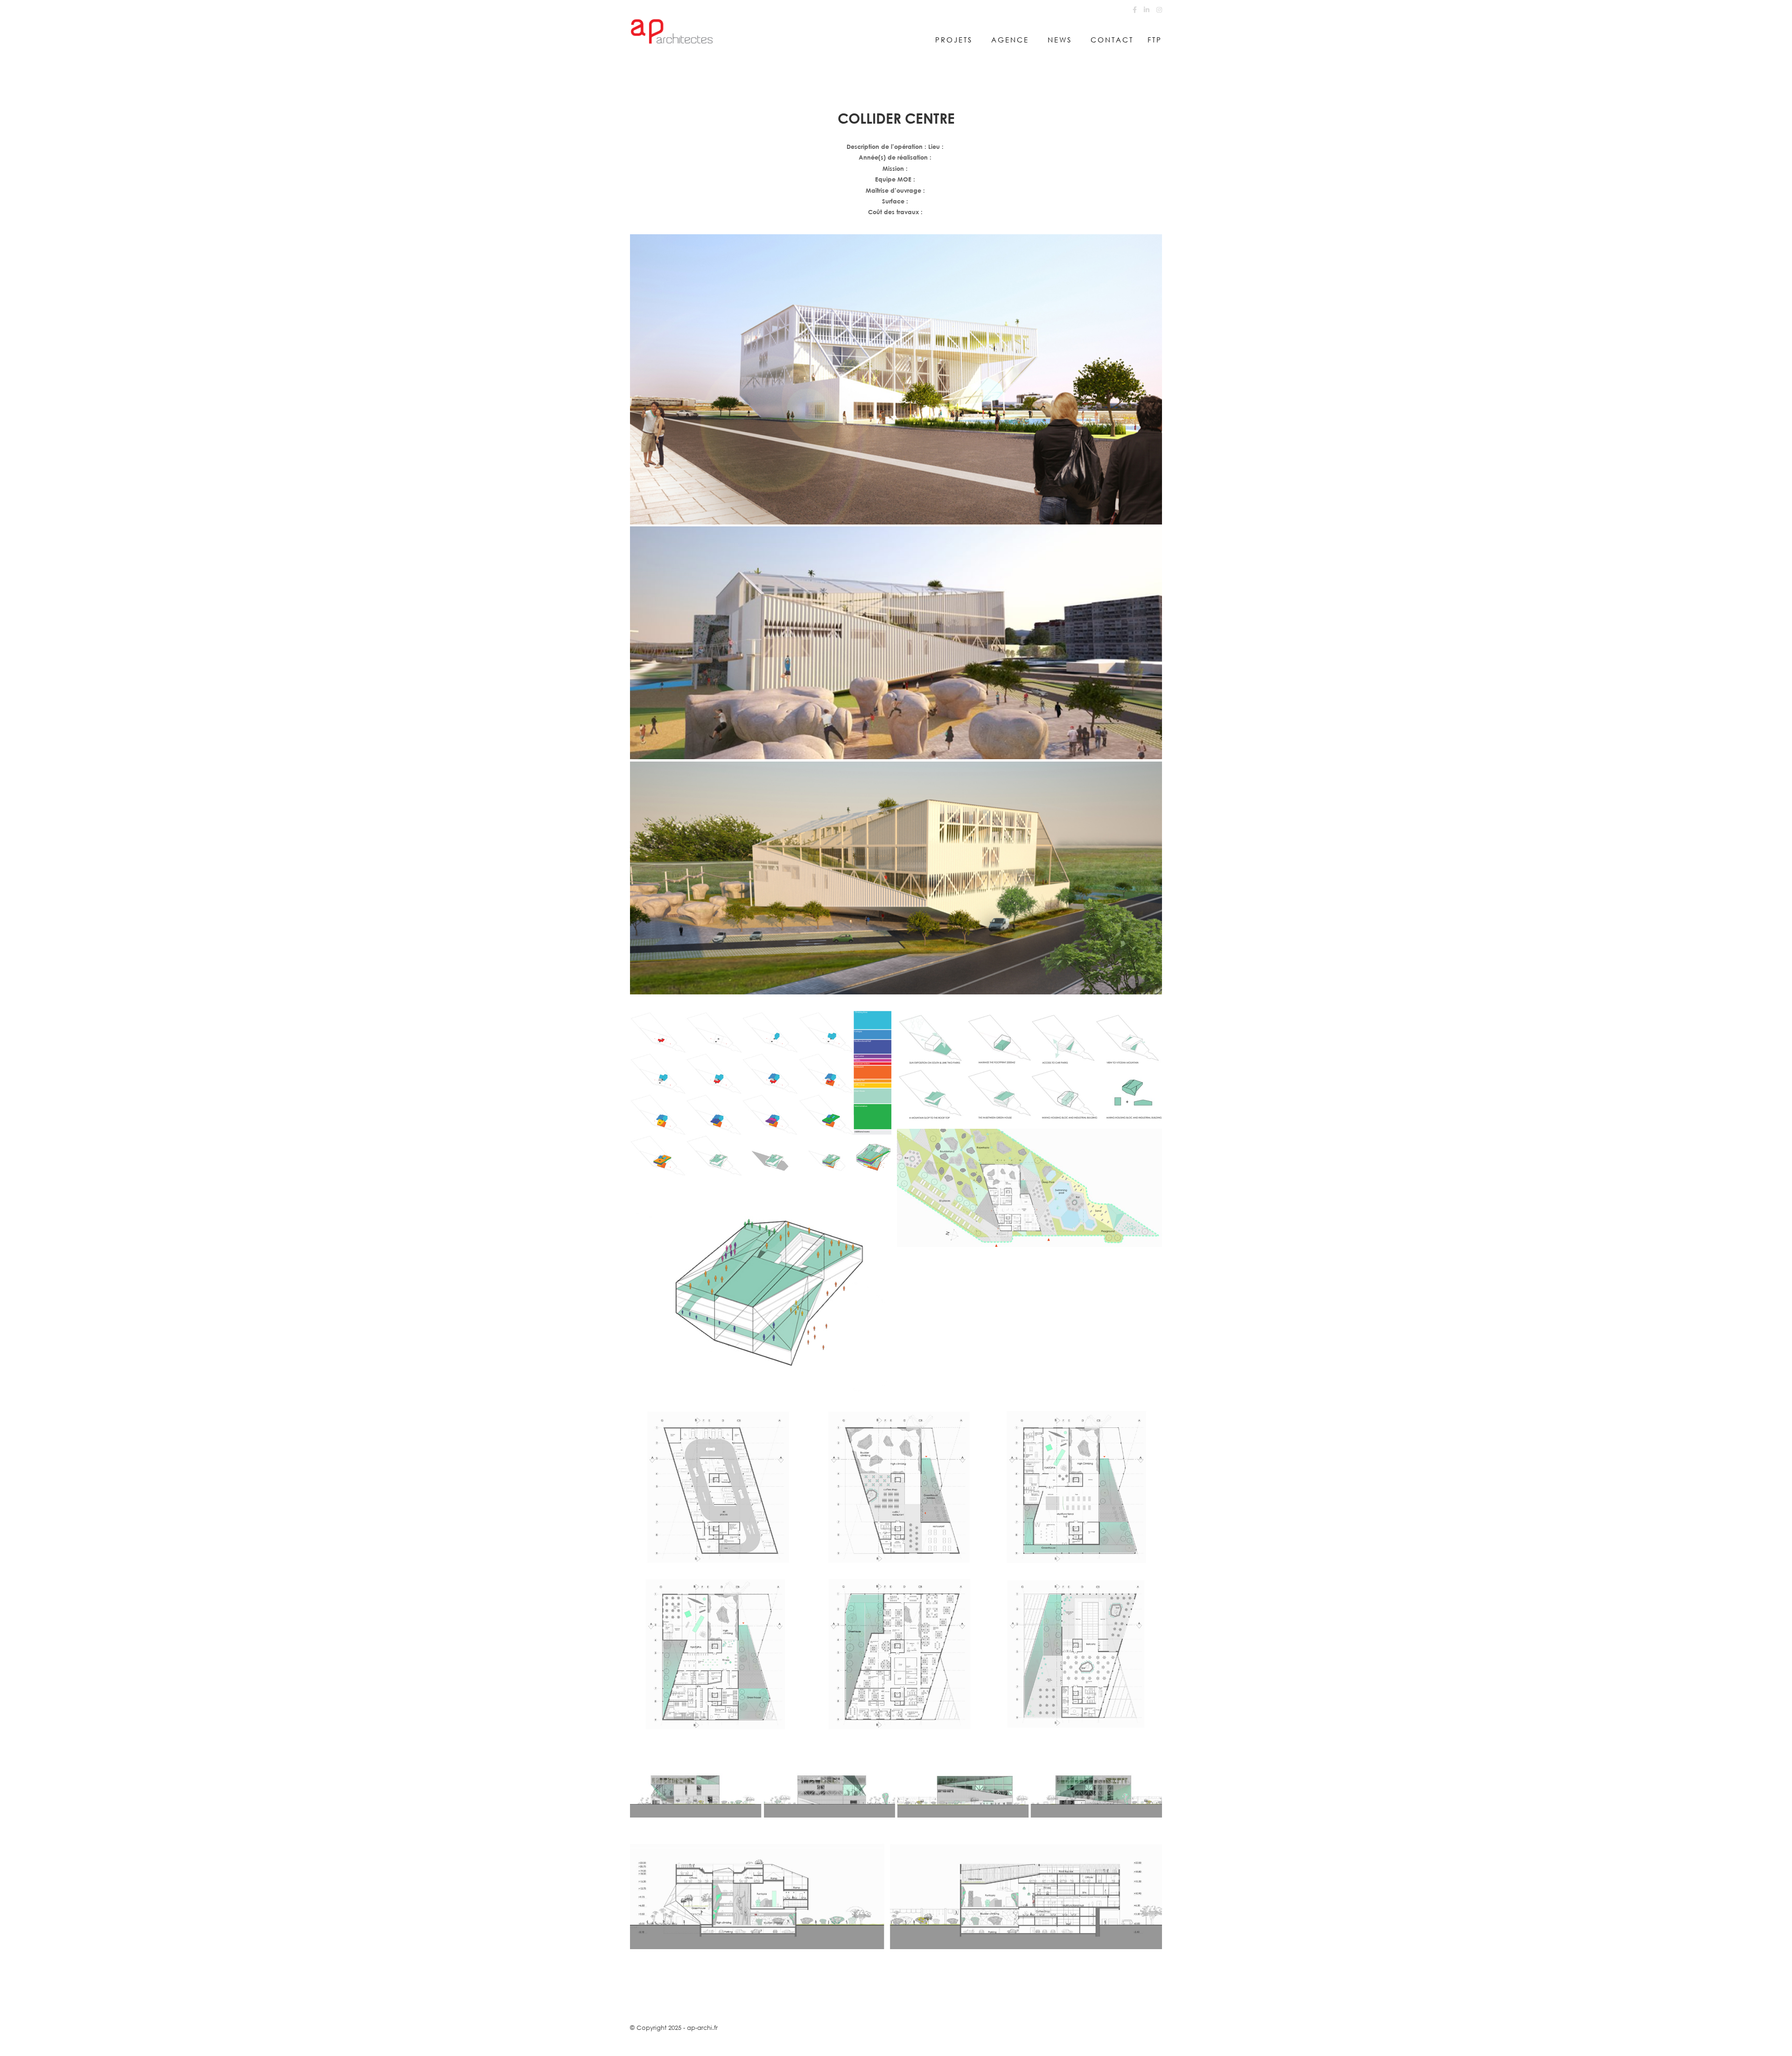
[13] (763, 1093)
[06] (1029, 1069)
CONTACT (1112, 40)
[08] (1029, 1188)
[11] (763, 1285)
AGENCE (1010, 40)
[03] (896, 878)
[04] (896, 379)
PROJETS (954, 40)
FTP (1155, 40)
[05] (896, 643)
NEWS (1060, 40)
